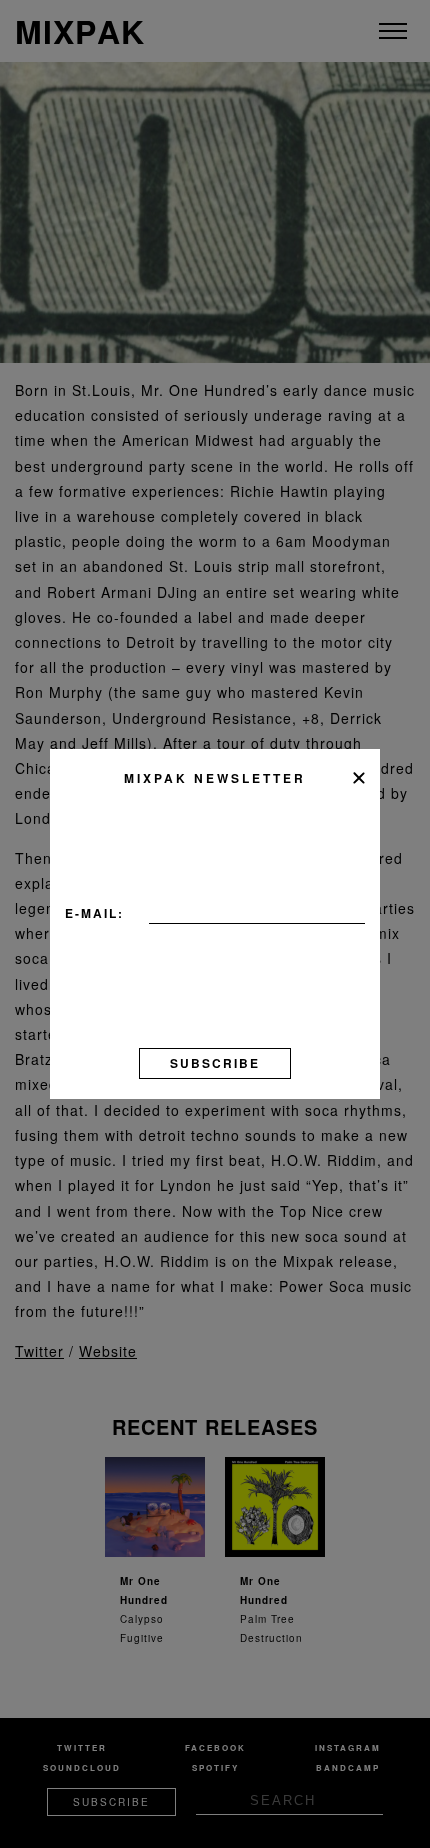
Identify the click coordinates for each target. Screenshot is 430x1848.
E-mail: (94, 913)
